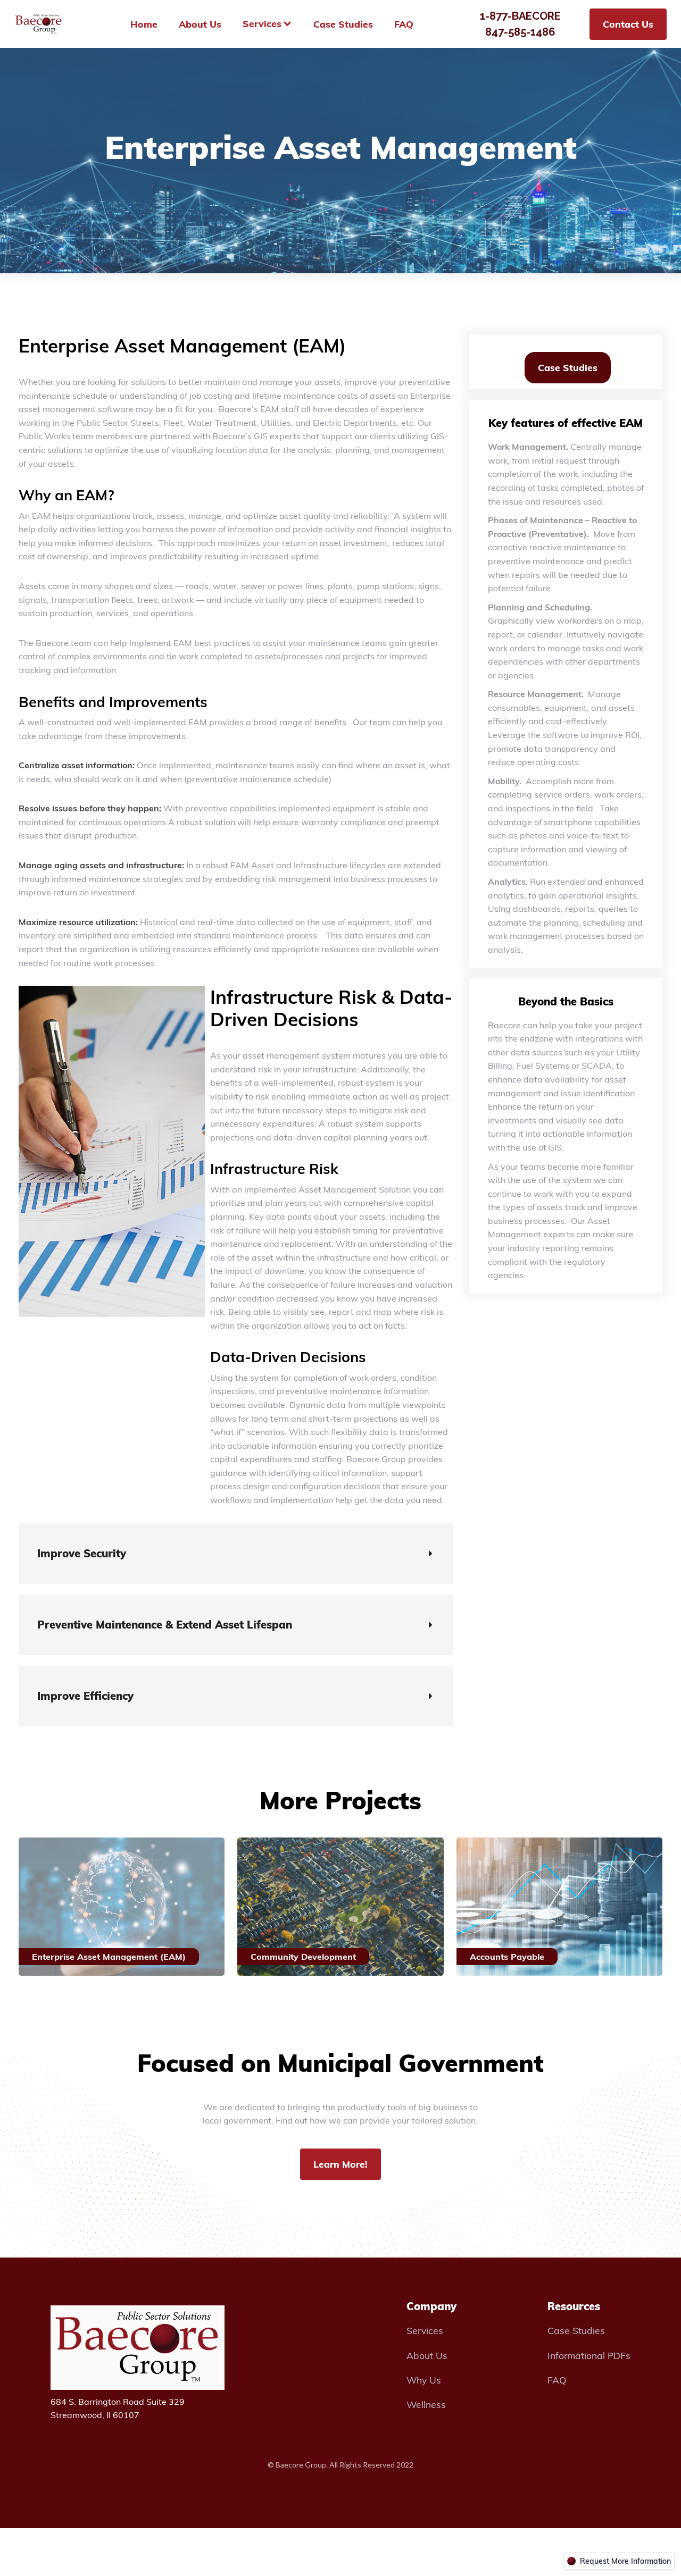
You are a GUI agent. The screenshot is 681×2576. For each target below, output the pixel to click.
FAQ (557, 2380)
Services (425, 2330)
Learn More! (340, 2164)
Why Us (424, 2380)
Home (144, 24)
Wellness (426, 2404)
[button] (236, 1554)
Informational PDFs (589, 2355)
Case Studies (568, 367)
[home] (39, 24)
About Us (427, 2355)
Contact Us (628, 24)
